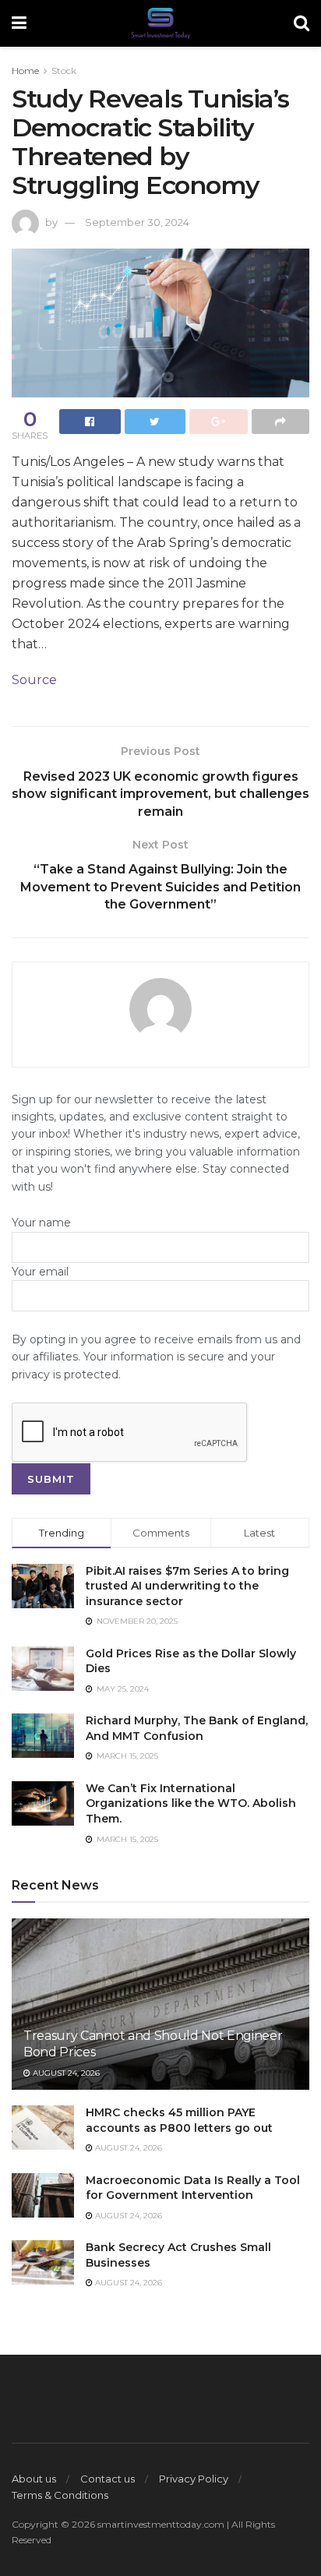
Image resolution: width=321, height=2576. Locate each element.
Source (34, 680)
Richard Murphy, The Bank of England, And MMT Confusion (197, 1728)
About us (34, 2479)
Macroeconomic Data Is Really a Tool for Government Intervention (193, 2188)
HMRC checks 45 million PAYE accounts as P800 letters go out (179, 2120)
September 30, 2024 (137, 222)
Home (25, 71)
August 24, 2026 (65, 2073)
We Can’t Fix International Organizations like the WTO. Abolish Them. (191, 1803)
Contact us (108, 2479)
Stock (64, 71)
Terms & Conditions (60, 2495)
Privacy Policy (194, 2479)
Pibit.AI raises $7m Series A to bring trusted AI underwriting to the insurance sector (187, 1586)
